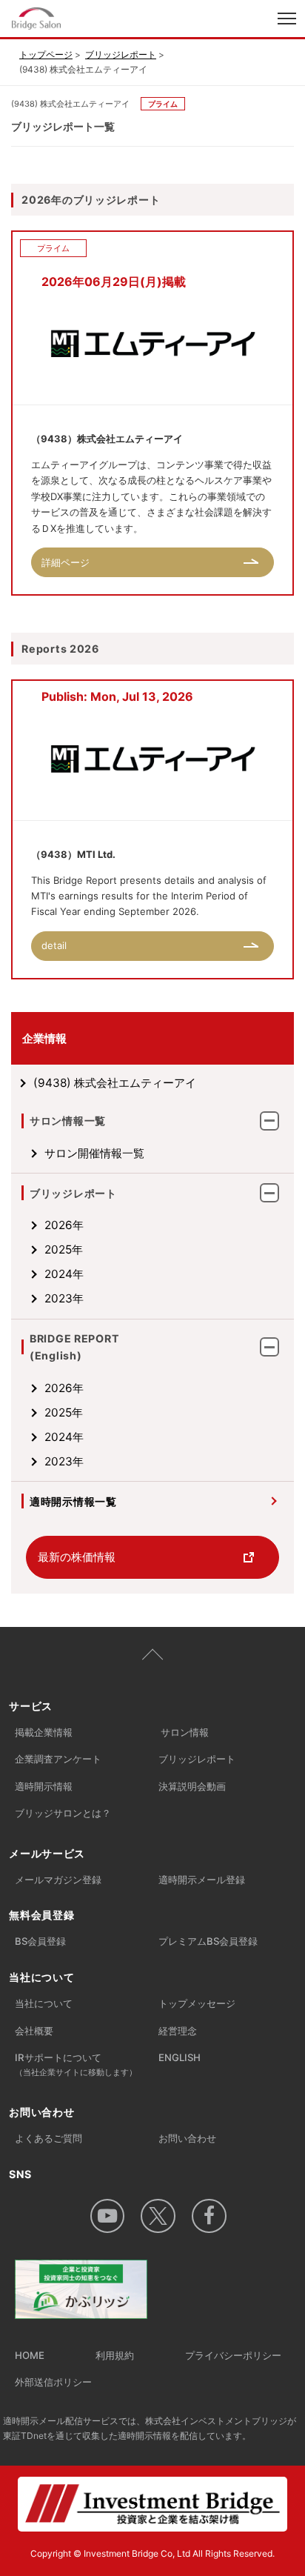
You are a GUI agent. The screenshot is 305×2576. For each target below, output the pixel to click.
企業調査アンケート (58, 1759)
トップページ (46, 54)
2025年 (64, 1249)
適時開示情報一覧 (73, 1501)
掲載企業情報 (44, 1732)
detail (54, 945)
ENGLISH (180, 2057)
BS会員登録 (40, 1941)
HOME (30, 2355)
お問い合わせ (187, 2138)
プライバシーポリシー (233, 2355)
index (91, 20)
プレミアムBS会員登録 (208, 1941)
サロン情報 (185, 1732)
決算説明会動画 (192, 1786)
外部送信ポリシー (53, 2382)
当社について (44, 2003)
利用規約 (115, 2355)
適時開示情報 (44, 1786)
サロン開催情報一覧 (94, 1153)
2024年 (64, 1274)
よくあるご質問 (48, 2138)
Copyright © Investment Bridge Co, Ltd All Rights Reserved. (152, 2553)
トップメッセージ (197, 2003)
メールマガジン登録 (58, 1880)
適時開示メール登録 (202, 1880)
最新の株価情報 (77, 1557)
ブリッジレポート (121, 54)
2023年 (64, 1298)
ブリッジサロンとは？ (63, 1813)
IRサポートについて (76, 2064)
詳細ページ (66, 562)
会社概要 (34, 2031)
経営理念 (178, 2031)
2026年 (64, 1225)
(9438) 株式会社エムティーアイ (115, 1083)
